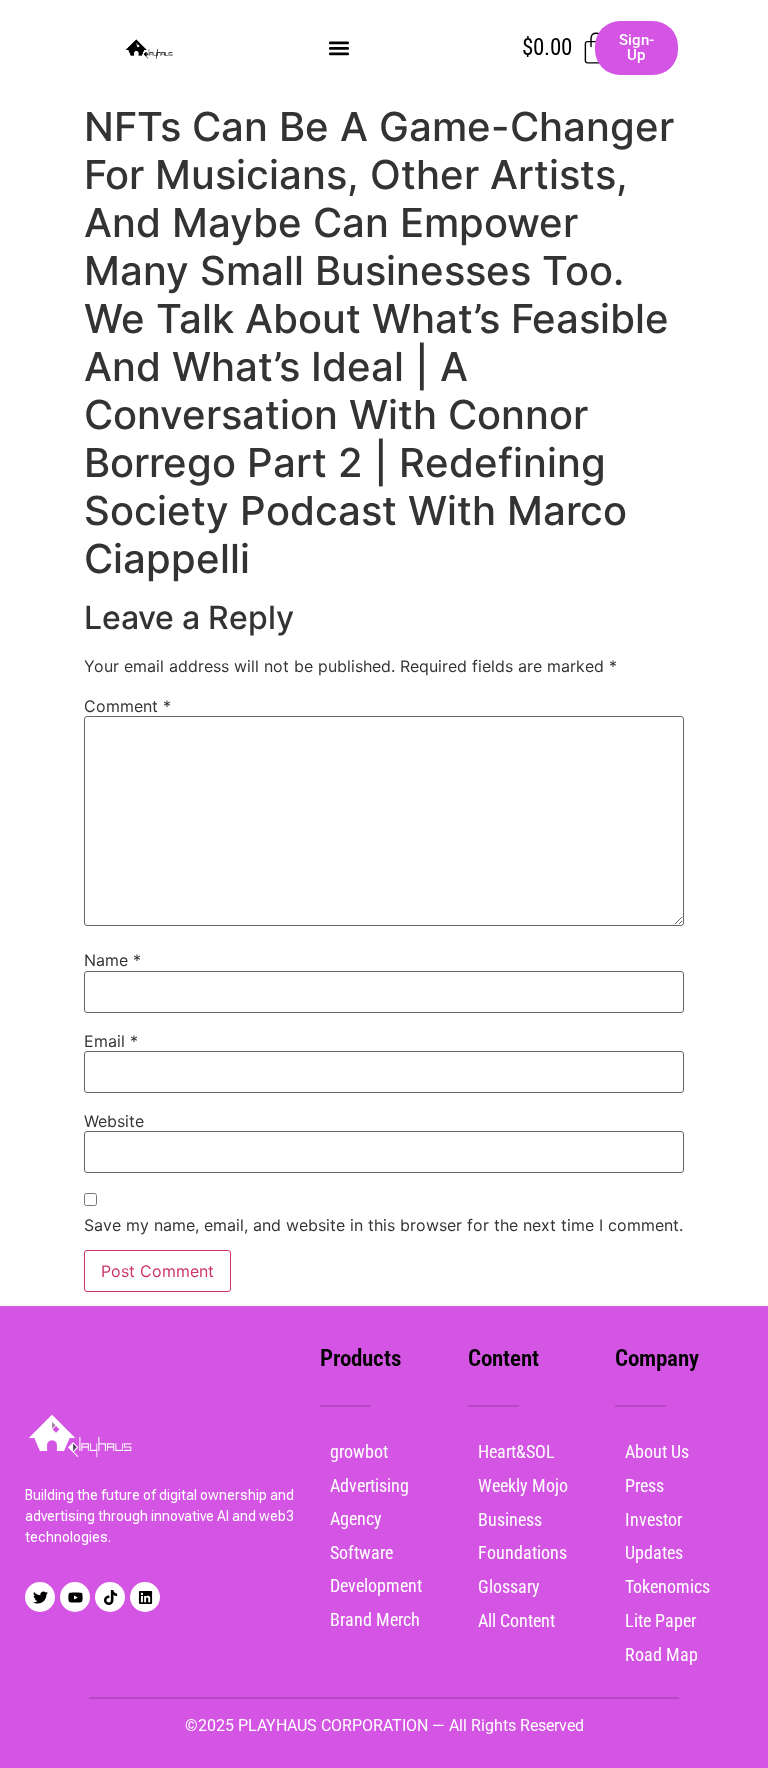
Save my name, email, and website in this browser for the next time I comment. (383, 1225)
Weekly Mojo (523, 1485)
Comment (127, 706)
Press (644, 1485)
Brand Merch (375, 1619)
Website (114, 1121)
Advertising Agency (369, 1502)
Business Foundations (522, 1536)
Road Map (661, 1654)
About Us (657, 1451)
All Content (516, 1620)
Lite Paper (660, 1620)
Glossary (509, 1586)
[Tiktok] (110, 1597)
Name (112, 960)
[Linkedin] (145, 1597)
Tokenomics (667, 1586)
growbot (359, 1451)
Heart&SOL (516, 1451)
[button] (338, 47)
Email (111, 1041)
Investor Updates (654, 1536)
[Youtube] (75, 1597)
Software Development (376, 1569)
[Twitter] (40, 1597)
